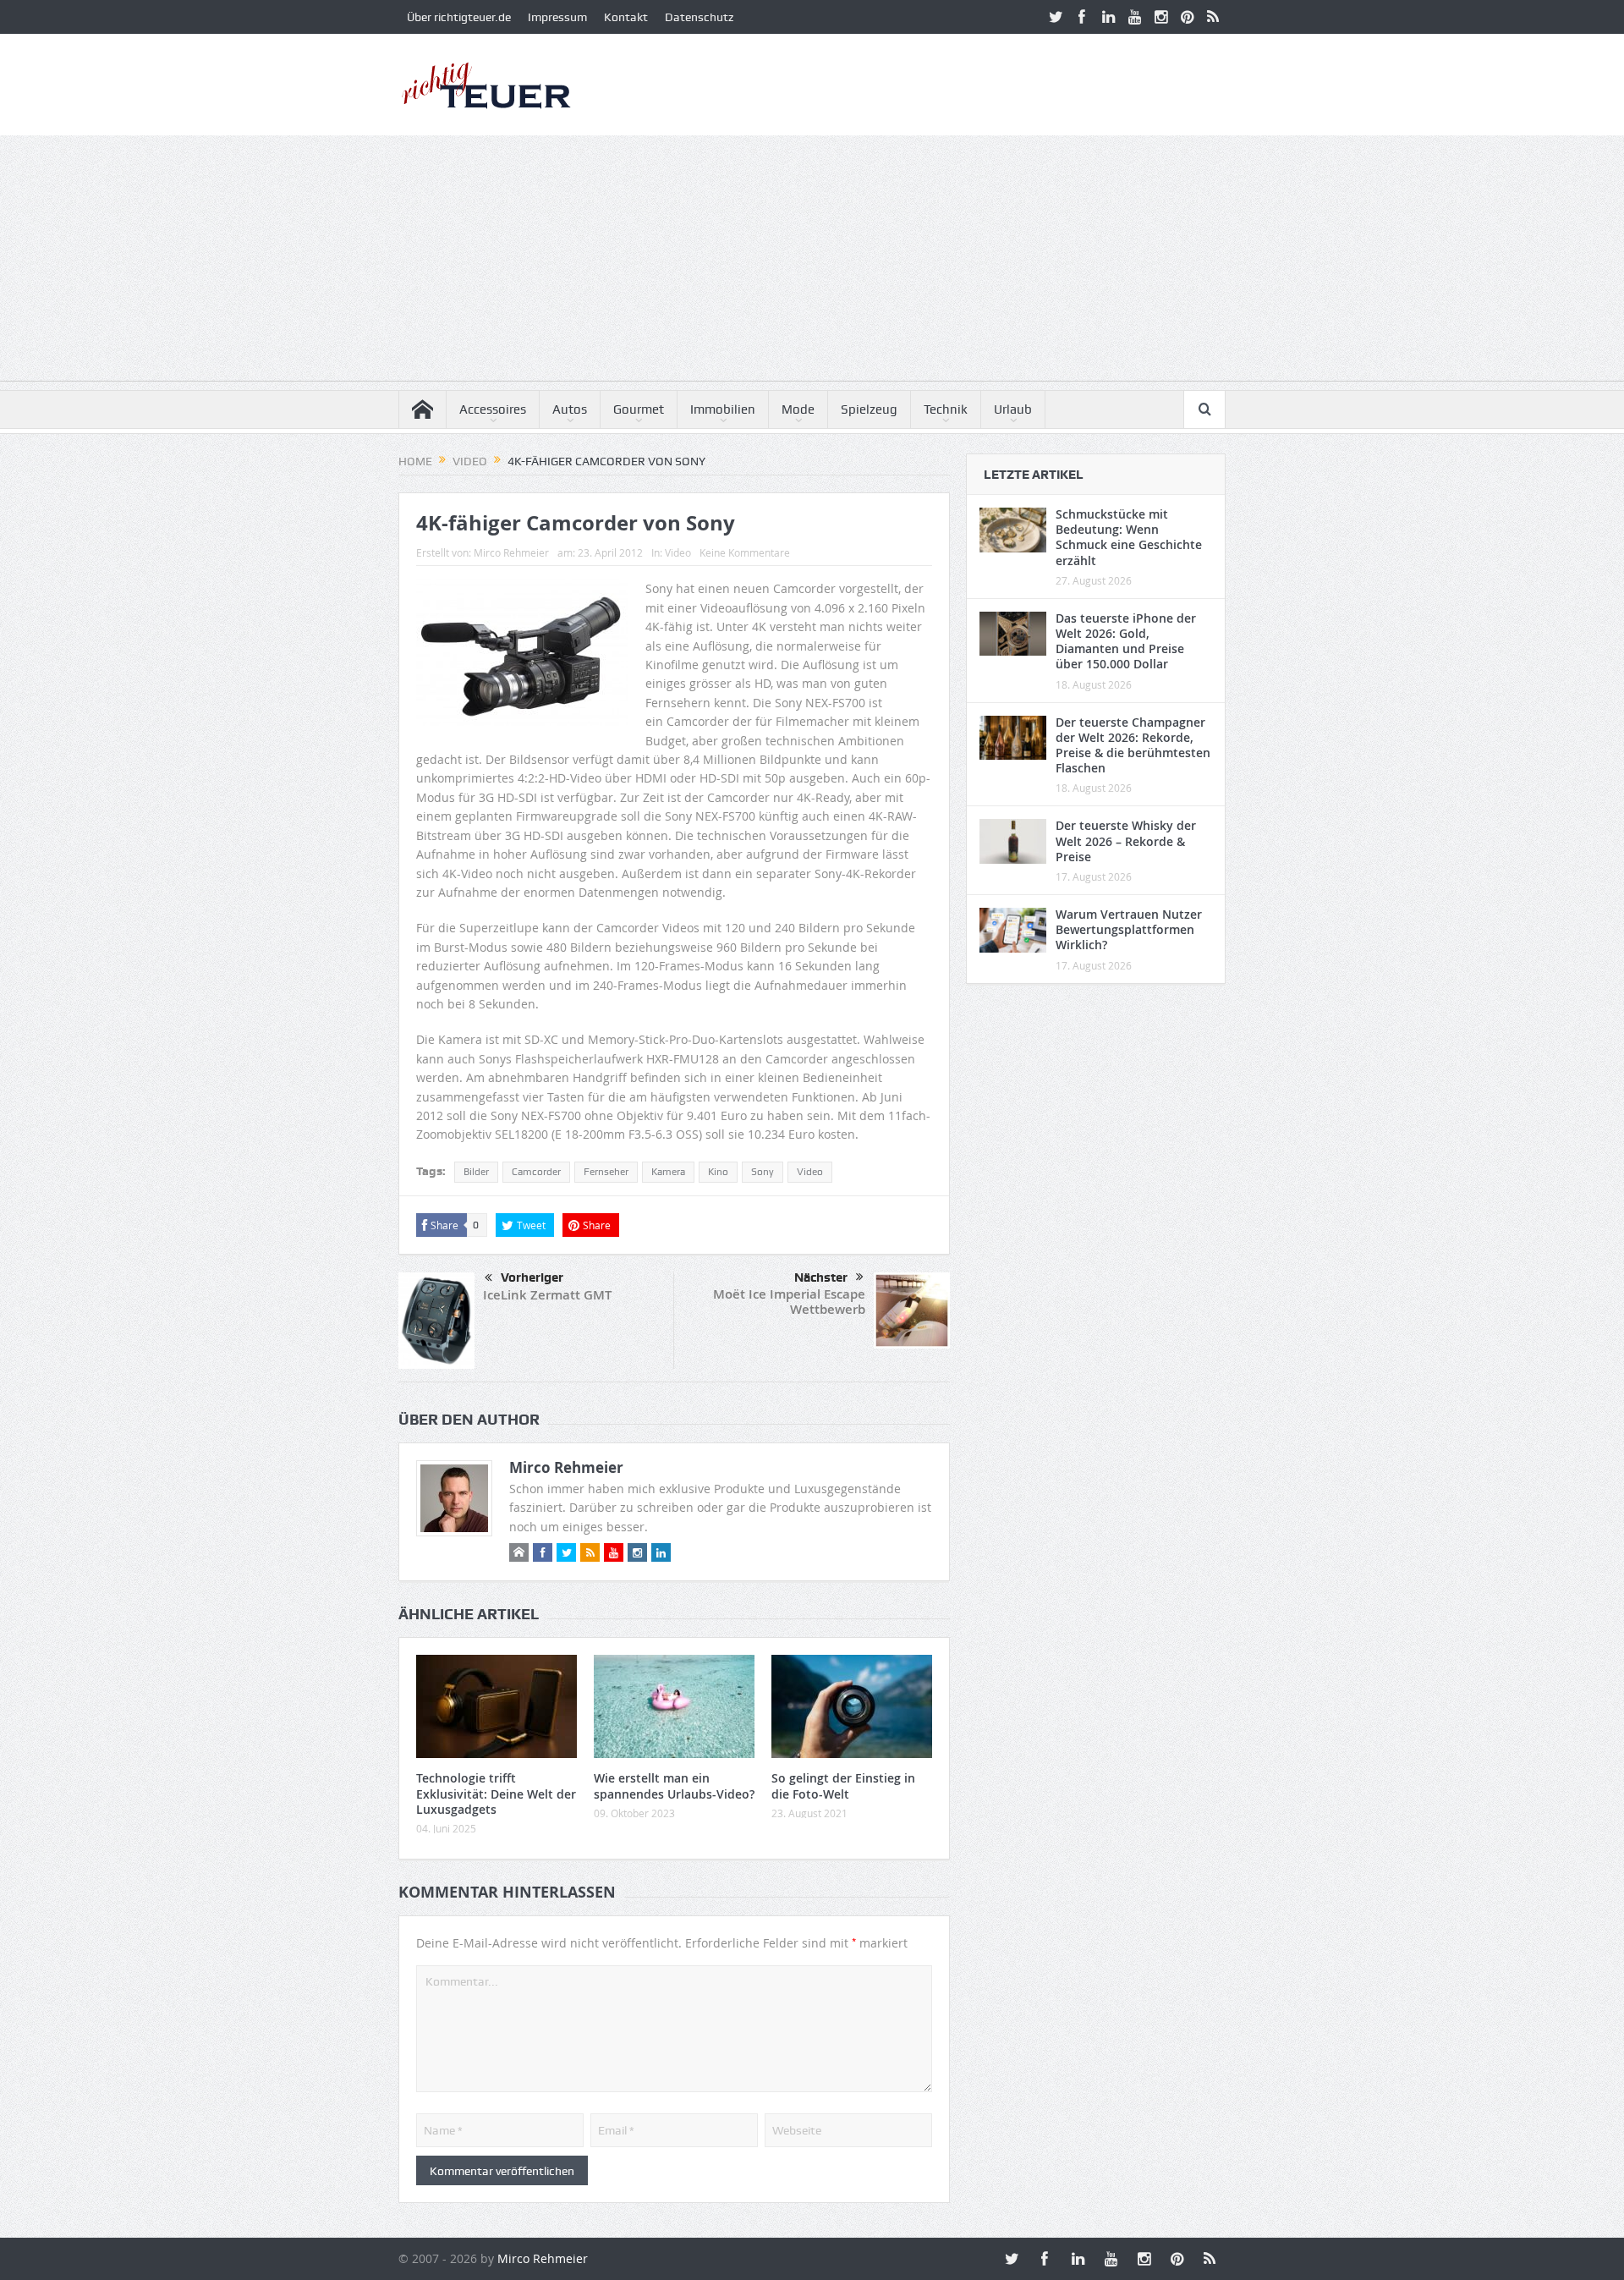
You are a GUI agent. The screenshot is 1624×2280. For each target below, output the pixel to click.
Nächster (821, 1277)
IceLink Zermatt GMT (547, 1295)
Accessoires (493, 409)
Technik (946, 409)
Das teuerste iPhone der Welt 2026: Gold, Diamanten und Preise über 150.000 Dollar (1126, 641)
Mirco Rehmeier (511, 552)
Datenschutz (699, 17)
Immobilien (723, 409)
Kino (718, 1172)
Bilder (476, 1172)
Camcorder (536, 1172)
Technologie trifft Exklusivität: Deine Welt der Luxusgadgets (496, 1793)
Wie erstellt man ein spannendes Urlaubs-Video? (674, 1786)
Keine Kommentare (745, 552)
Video (678, 552)
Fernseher (606, 1172)
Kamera (668, 1172)
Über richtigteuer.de (459, 17)
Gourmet (639, 409)
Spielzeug (869, 409)
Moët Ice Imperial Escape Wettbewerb (789, 1302)
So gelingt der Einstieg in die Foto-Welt (843, 1786)
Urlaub (1013, 409)
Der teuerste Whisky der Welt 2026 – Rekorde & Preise (1126, 841)
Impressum (557, 17)
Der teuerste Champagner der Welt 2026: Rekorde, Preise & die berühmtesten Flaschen (1133, 745)
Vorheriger (532, 1277)
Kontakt (626, 17)
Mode (798, 409)
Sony (763, 1172)
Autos (570, 409)
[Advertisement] (812, 262)
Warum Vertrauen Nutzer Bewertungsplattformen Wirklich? (1129, 929)
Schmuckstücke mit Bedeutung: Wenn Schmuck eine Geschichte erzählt (1129, 537)
